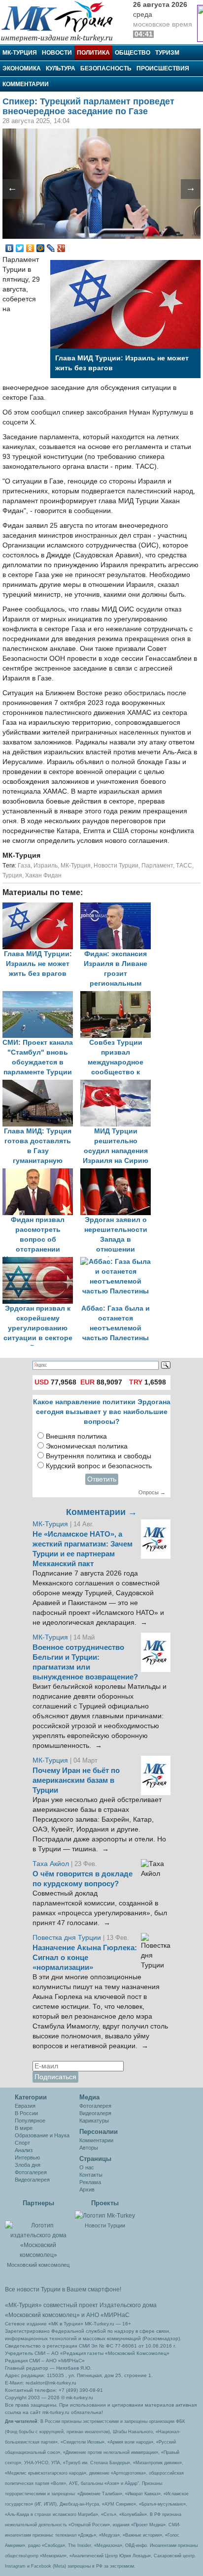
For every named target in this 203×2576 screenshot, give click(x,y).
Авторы (89, 2148)
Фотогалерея (31, 2172)
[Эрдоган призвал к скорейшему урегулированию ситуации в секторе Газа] (41, 1262)
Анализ (24, 2150)
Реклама (90, 2182)
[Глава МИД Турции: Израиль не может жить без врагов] (41, 907)
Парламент (157, 866)
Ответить (102, 1479)
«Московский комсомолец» (42, 2315)
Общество (133, 53)
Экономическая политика (87, 1446)
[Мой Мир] (41, 248)
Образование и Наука (42, 2135)
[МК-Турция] (62, 21)
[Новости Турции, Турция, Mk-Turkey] (105, 2216)
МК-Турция (20, 53)
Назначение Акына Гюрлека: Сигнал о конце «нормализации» (85, 1958)
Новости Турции (116, 866)
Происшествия (163, 68)
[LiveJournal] (51, 248)
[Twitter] (20, 248)
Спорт (22, 2143)
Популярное (30, 2121)
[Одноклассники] (30, 248)
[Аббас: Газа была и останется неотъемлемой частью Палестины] (118, 1262)
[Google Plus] (61, 248)
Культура (61, 68)
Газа (24, 866)
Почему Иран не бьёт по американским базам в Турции (76, 1780)
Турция (12, 875)
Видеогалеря (95, 2113)
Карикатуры (94, 2121)
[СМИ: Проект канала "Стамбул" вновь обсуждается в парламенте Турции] (41, 996)
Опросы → (152, 1492)
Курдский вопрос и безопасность (99, 1466)
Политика (93, 53)
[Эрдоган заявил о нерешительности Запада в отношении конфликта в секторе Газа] (118, 1173)
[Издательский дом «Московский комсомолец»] (38, 2235)
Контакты (91, 2175)
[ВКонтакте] (10, 248)
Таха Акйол (51, 1864)
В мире (24, 2128)
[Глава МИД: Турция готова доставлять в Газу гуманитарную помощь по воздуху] (41, 1084)
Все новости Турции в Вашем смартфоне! (63, 2289)
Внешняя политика (76, 1436)
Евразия (25, 2106)
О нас (87, 2167)
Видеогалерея (32, 2180)
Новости (57, 53)
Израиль (46, 866)
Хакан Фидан (43, 875)
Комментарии (26, 84)
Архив (87, 2190)
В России (26, 2113)
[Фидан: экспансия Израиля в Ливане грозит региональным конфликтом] (118, 907)
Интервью (27, 2157)
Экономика (22, 68)
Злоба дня (28, 2165)
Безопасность (106, 68)
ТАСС (184, 866)
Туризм (167, 53)
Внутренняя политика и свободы (99, 1456)
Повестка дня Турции (68, 1938)
